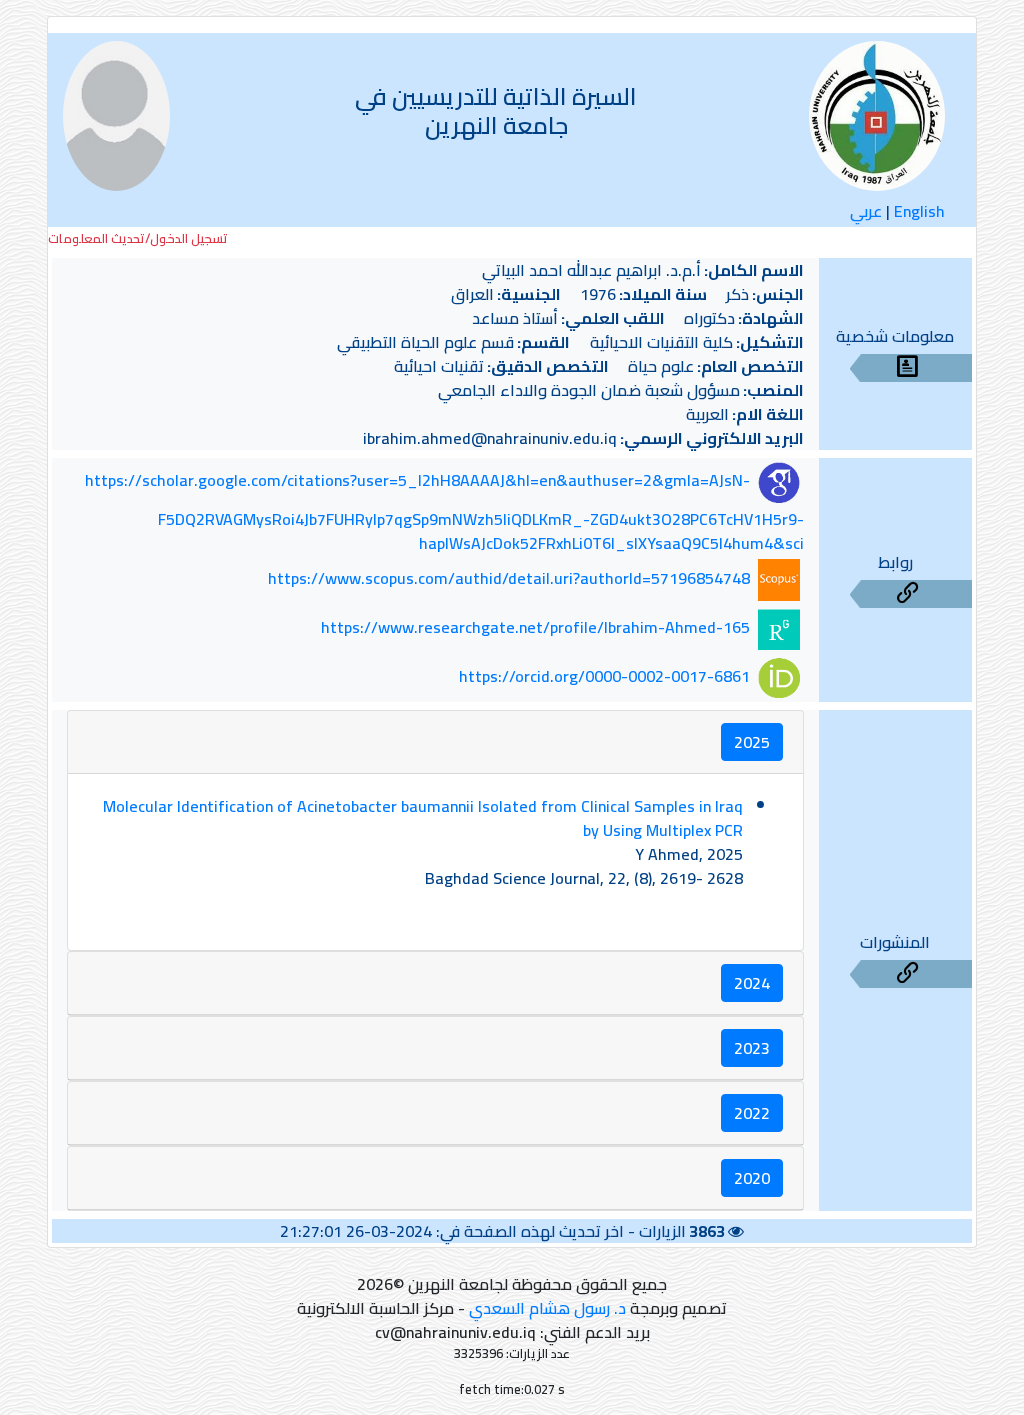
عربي (866, 211)
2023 (752, 1048)
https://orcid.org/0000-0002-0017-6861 (604, 676)
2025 (752, 742)
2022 (752, 1113)
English (919, 211)
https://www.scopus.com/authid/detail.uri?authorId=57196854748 (509, 578)
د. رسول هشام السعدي (547, 1308)
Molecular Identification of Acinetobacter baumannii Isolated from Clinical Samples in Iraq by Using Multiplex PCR (423, 818)
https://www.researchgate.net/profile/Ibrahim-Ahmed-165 (535, 627)
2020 (752, 1178)
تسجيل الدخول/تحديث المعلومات (138, 238)
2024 (752, 983)
